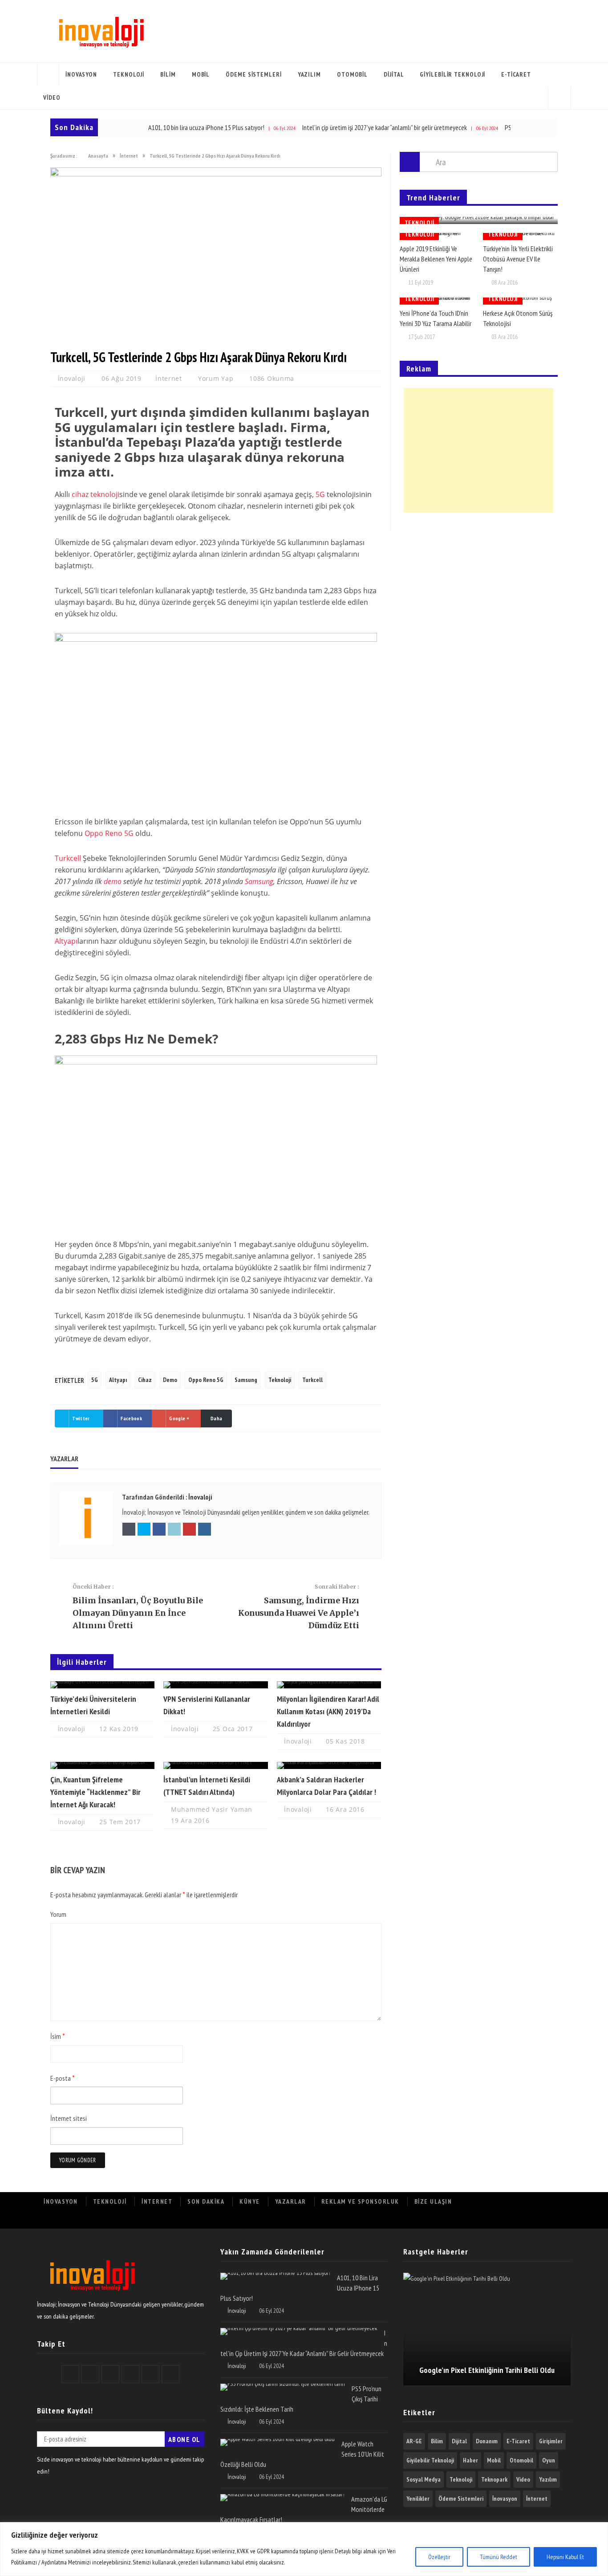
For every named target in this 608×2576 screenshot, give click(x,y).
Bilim (168, 74)
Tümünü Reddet (499, 2557)
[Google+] (501, 2219)
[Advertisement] (478, 450)
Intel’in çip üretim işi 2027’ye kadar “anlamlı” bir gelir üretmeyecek (345, 127)
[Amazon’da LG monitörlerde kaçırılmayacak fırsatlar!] (282, 2498)
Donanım (487, 2441)
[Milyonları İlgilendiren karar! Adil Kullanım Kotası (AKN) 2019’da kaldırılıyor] (329, 1685)
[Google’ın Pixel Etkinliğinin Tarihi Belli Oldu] (487, 2329)
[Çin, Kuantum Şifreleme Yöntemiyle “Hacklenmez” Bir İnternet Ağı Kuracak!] (102, 1765)
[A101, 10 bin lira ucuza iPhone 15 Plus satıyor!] (275, 2276)
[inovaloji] (91, 2292)
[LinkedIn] (521, 2219)
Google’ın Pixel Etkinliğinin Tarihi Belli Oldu (487, 2370)
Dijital (394, 74)
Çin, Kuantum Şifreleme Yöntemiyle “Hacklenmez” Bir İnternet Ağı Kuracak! (95, 1792)
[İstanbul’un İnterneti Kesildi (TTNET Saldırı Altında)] (215, 1765)
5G (320, 494)
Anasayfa (48, 74)
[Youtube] (540, 2219)
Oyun (549, 2460)
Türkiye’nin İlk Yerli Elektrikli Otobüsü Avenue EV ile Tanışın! (518, 259)
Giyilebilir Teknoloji (452, 74)
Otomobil (352, 74)
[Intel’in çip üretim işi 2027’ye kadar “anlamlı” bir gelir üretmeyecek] (299, 2331)
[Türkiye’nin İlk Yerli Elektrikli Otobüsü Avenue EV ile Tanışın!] (520, 236)
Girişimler (551, 2441)
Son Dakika (206, 2201)
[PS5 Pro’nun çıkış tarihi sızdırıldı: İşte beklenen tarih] (283, 2387)
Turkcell (68, 858)
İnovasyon (81, 74)
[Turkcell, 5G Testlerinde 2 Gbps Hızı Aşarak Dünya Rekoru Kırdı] (216, 174)
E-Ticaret (516, 74)
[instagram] (560, 2219)
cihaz (80, 494)
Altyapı (66, 941)
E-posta (63, 2078)
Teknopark (494, 2479)
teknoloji (105, 494)
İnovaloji (73, 378)
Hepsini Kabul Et (565, 2557)
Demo (170, 1380)
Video (52, 98)
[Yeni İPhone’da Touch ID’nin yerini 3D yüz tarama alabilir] (437, 301)
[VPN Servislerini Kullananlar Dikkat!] (215, 1685)
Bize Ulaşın (433, 2201)
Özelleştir (439, 2557)
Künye (250, 2201)
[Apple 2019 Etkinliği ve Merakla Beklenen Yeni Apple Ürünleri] (437, 236)
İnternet (169, 378)
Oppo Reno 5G (109, 833)
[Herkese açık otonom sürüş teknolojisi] (520, 301)
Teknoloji (129, 74)
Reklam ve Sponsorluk (360, 2201)
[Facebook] (462, 2219)
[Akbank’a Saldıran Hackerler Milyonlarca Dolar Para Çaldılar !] (329, 1765)
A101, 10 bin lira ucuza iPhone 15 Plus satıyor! (166, 127)
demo (113, 881)
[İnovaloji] (100, 31)
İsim (58, 2036)
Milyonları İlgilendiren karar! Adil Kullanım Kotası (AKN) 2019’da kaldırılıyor (328, 1711)
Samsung (259, 881)
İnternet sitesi (69, 2118)
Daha (216, 1418)
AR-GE (414, 2441)
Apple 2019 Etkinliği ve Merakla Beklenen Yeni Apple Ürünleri (436, 259)
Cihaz (145, 1380)
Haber (470, 2460)
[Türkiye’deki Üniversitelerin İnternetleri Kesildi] (102, 1685)
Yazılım (309, 74)
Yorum (58, 1914)
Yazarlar (291, 2201)
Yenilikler (418, 2499)
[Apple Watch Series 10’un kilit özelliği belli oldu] (278, 2442)
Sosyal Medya (424, 2479)
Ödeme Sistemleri (253, 74)
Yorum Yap (216, 378)
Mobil (201, 74)
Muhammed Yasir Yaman (212, 1809)
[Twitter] (481, 2219)
